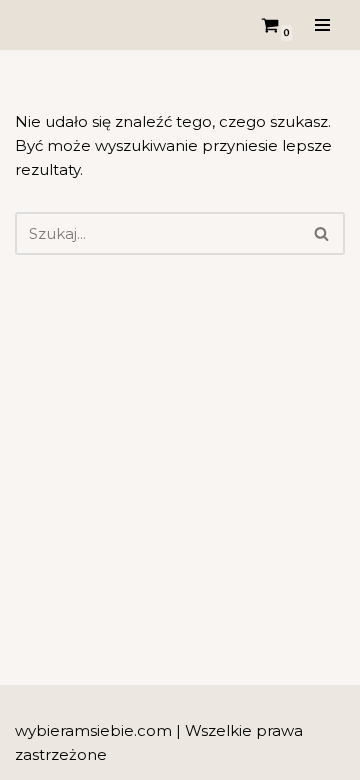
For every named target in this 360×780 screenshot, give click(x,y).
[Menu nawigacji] (322, 25)
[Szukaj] (322, 233)
